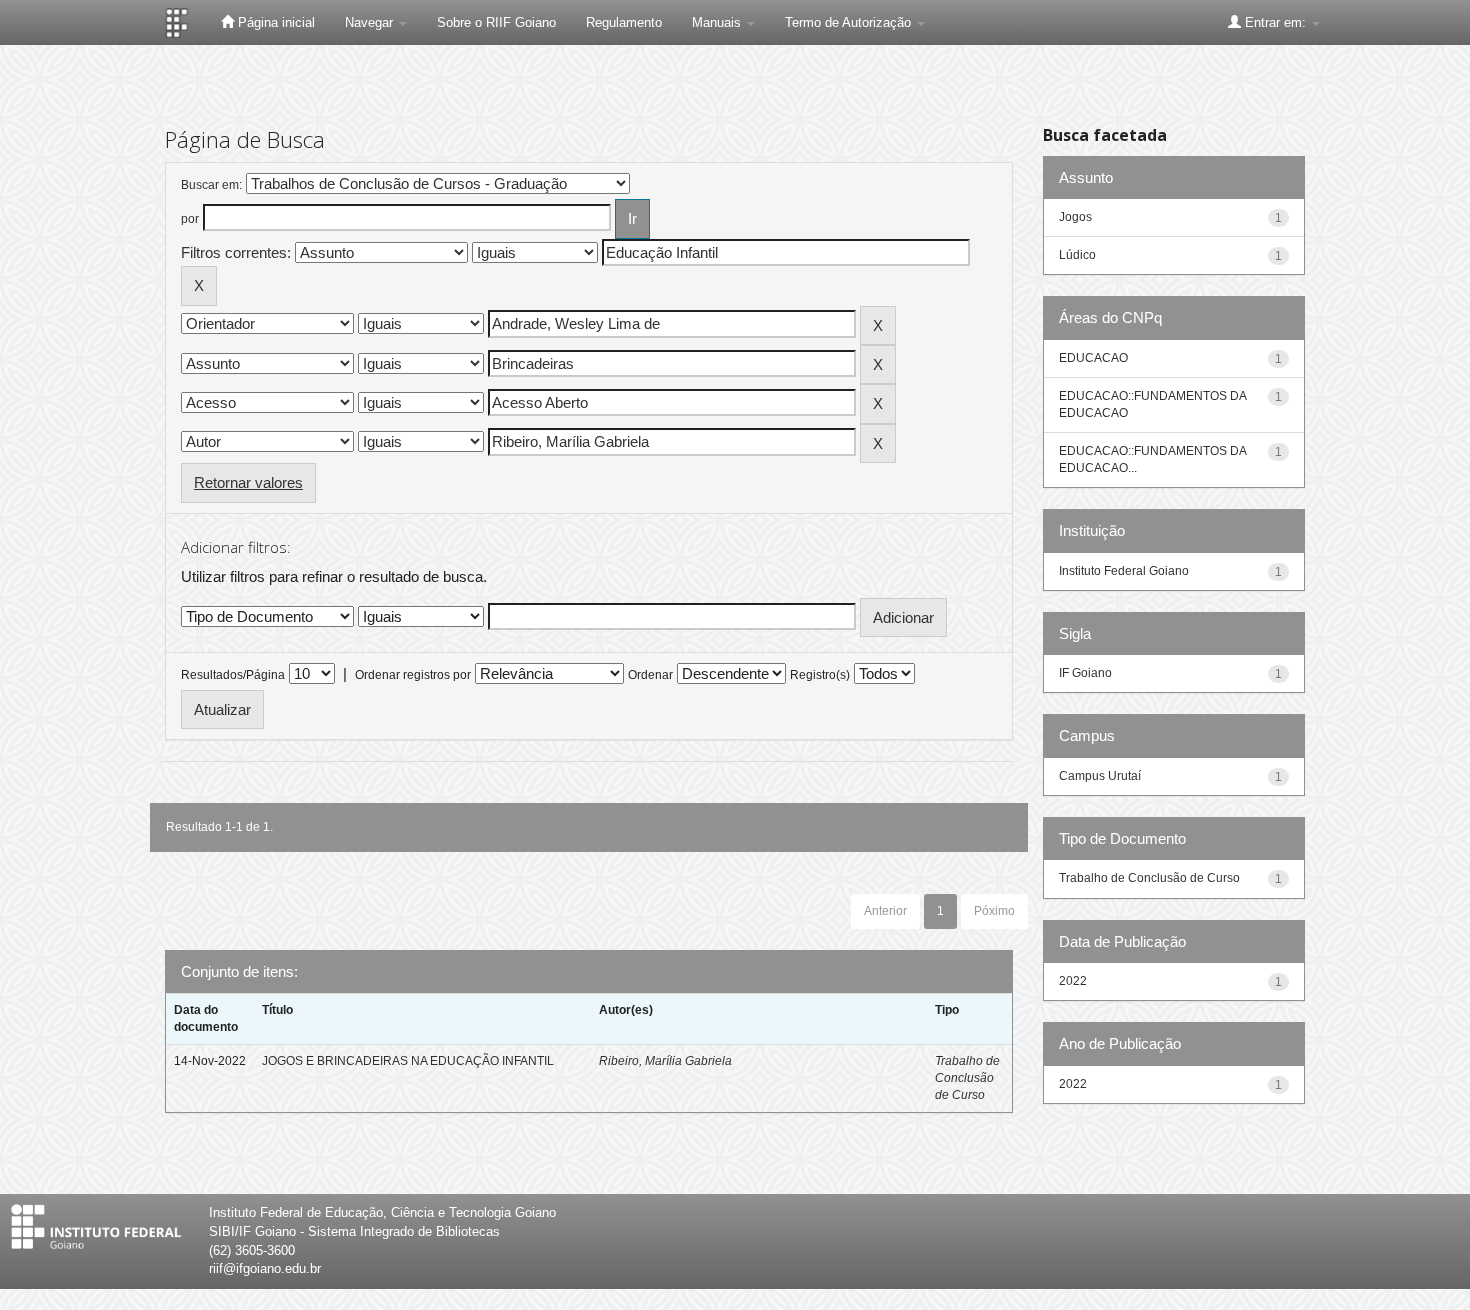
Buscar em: (211, 185)
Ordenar (650, 675)
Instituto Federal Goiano (1124, 571)
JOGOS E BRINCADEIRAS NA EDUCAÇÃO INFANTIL (408, 1061)
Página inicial (274, 22)
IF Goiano (1085, 673)
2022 (1073, 981)
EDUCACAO (1093, 358)
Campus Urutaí (1100, 776)
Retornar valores (248, 482)
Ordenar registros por (413, 675)
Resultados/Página (233, 675)
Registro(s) (820, 675)
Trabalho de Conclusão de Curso (967, 1078)
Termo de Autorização (850, 22)
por (190, 219)
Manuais (718, 22)
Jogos (1075, 217)
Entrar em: (1275, 22)
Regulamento (624, 22)
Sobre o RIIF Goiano (496, 22)
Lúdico (1077, 255)
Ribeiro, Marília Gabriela (665, 1061)
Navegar (371, 22)
